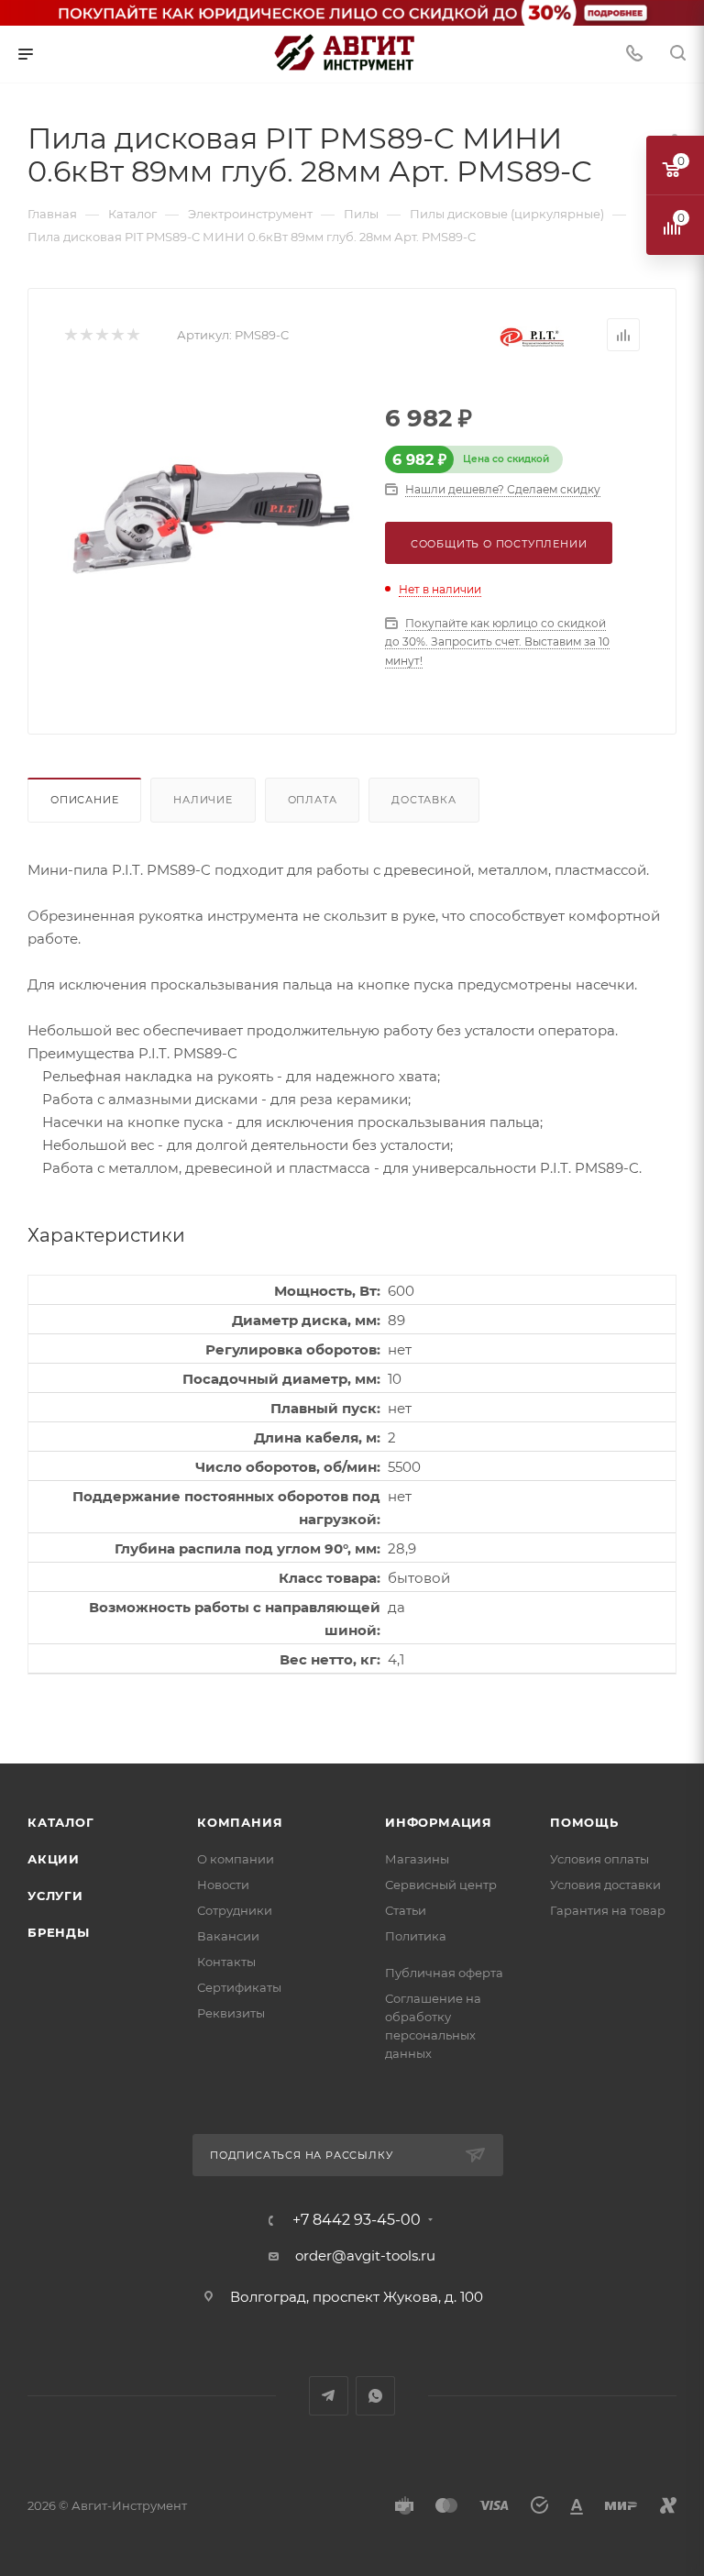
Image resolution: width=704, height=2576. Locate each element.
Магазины (417, 1859)
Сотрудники (235, 1910)
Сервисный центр (441, 1885)
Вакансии (228, 1936)
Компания (240, 1822)
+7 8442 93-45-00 (357, 2220)
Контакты (226, 1962)
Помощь (584, 1822)
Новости (223, 1885)
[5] (132, 335)
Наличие (203, 800)
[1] (70, 335)
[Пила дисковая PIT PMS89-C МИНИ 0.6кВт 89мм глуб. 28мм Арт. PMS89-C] (211, 518)
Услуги (55, 1896)
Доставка (423, 800)
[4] (117, 335)
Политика (416, 1936)
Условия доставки (605, 1885)
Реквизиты (231, 2013)
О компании (236, 1859)
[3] (101, 335)
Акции (54, 1859)
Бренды (59, 1932)
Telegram (329, 2396)
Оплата (313, 800)
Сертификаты (239, 1987)
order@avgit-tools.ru (365, 2255)
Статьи (406, 1910)
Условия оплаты (599, 1859)
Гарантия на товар (608, 1910)
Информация (439, 1822)
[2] (86, 335)
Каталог (61, 1822)
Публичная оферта (444, 1973)
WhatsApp (375, 2396)
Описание (84, 800)
